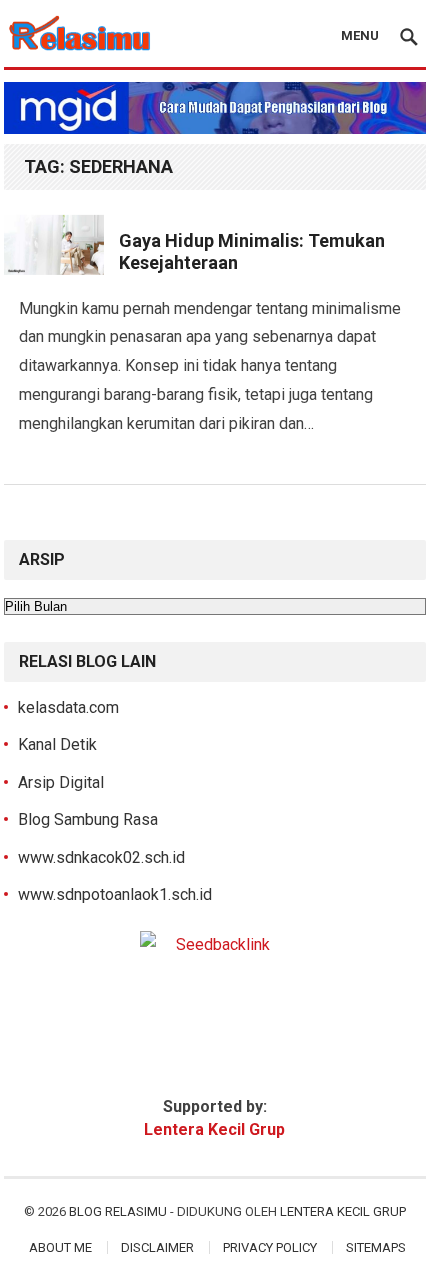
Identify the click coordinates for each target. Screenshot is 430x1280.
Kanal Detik (57, 744)
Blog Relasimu (119, 1211)
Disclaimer (157, 1247)
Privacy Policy (270, 1247)
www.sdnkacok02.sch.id (101, 857)
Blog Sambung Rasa (88, 819)
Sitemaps (376, 1247)
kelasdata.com (68, 707)
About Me (60, 1247)
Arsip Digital (61, 782)
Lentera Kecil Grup (343, 1211)
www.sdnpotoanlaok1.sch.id (115, 894)
